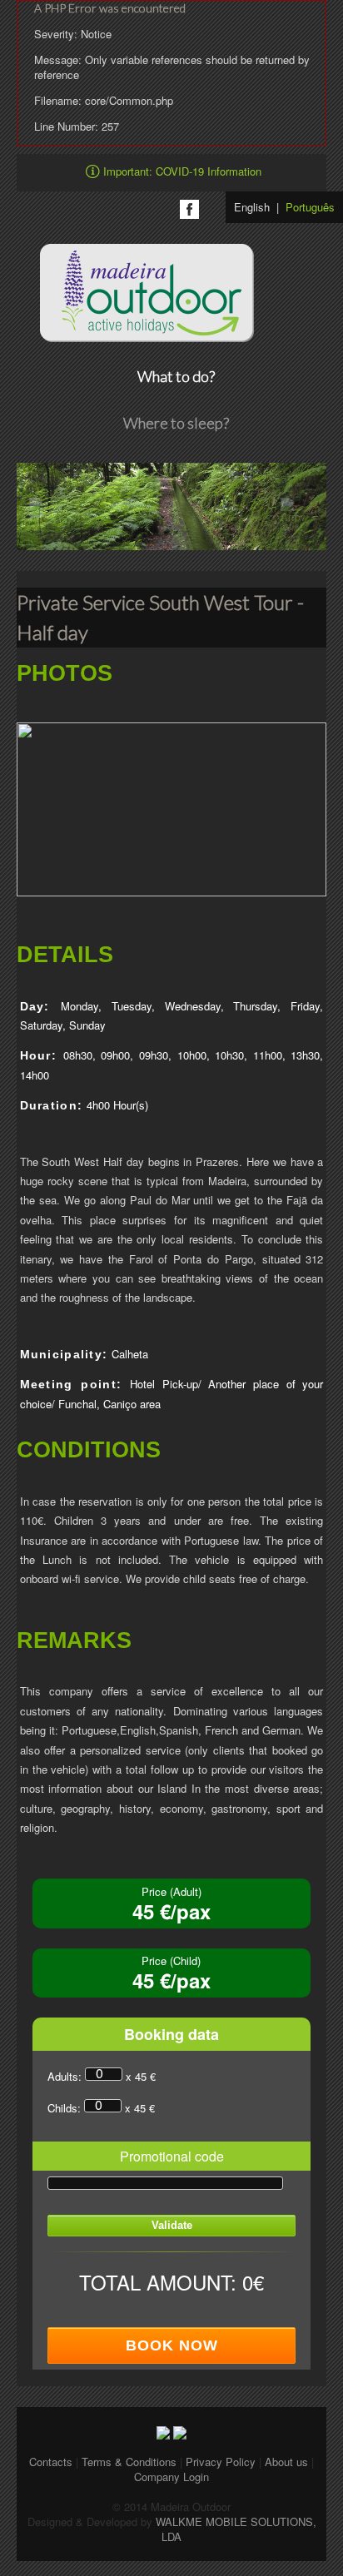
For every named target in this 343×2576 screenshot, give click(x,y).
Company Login (171, 2477)
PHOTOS (65, 674)
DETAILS (65, 955)
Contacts (51, 2462)
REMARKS (74, 1641)
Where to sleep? (176, 423)
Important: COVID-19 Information (182, 171)
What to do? (176, 376)
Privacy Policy (222, 2462)
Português (310, 207)
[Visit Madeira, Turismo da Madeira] (180, 2431)
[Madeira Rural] (163, 2431)
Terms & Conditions (131, 2462)
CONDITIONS (89, 1450)
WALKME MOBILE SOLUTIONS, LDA (236, 2529)
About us (286, 2462)
